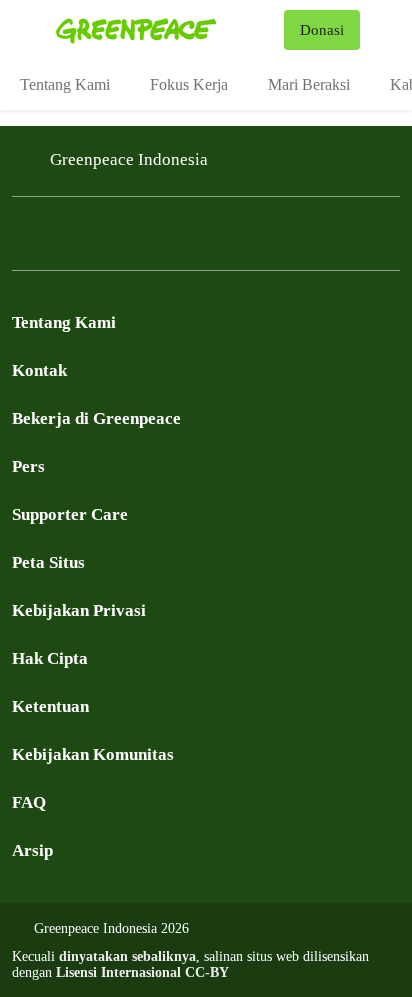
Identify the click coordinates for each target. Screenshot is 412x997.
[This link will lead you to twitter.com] (64, 239)
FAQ (29, 802)
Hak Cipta (50, 658)
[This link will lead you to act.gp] (184, 239)
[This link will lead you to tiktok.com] (224, 239)
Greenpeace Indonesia (129, 159)
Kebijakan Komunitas (93, 754)
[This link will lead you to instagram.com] (144, 239)
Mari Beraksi (309, 84)
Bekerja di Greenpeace (96, 418)
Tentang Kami (65, 84)
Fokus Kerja (189, 84)
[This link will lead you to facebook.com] (24, 239)
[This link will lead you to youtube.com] (104, 239)
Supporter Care (70, 514)
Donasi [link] (322, 30)
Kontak (39, 370)
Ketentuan (50, 706)
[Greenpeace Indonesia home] (166, 30)
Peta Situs (48, 562)
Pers (28, 466)
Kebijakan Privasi (79, 610)
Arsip (32, 850)
